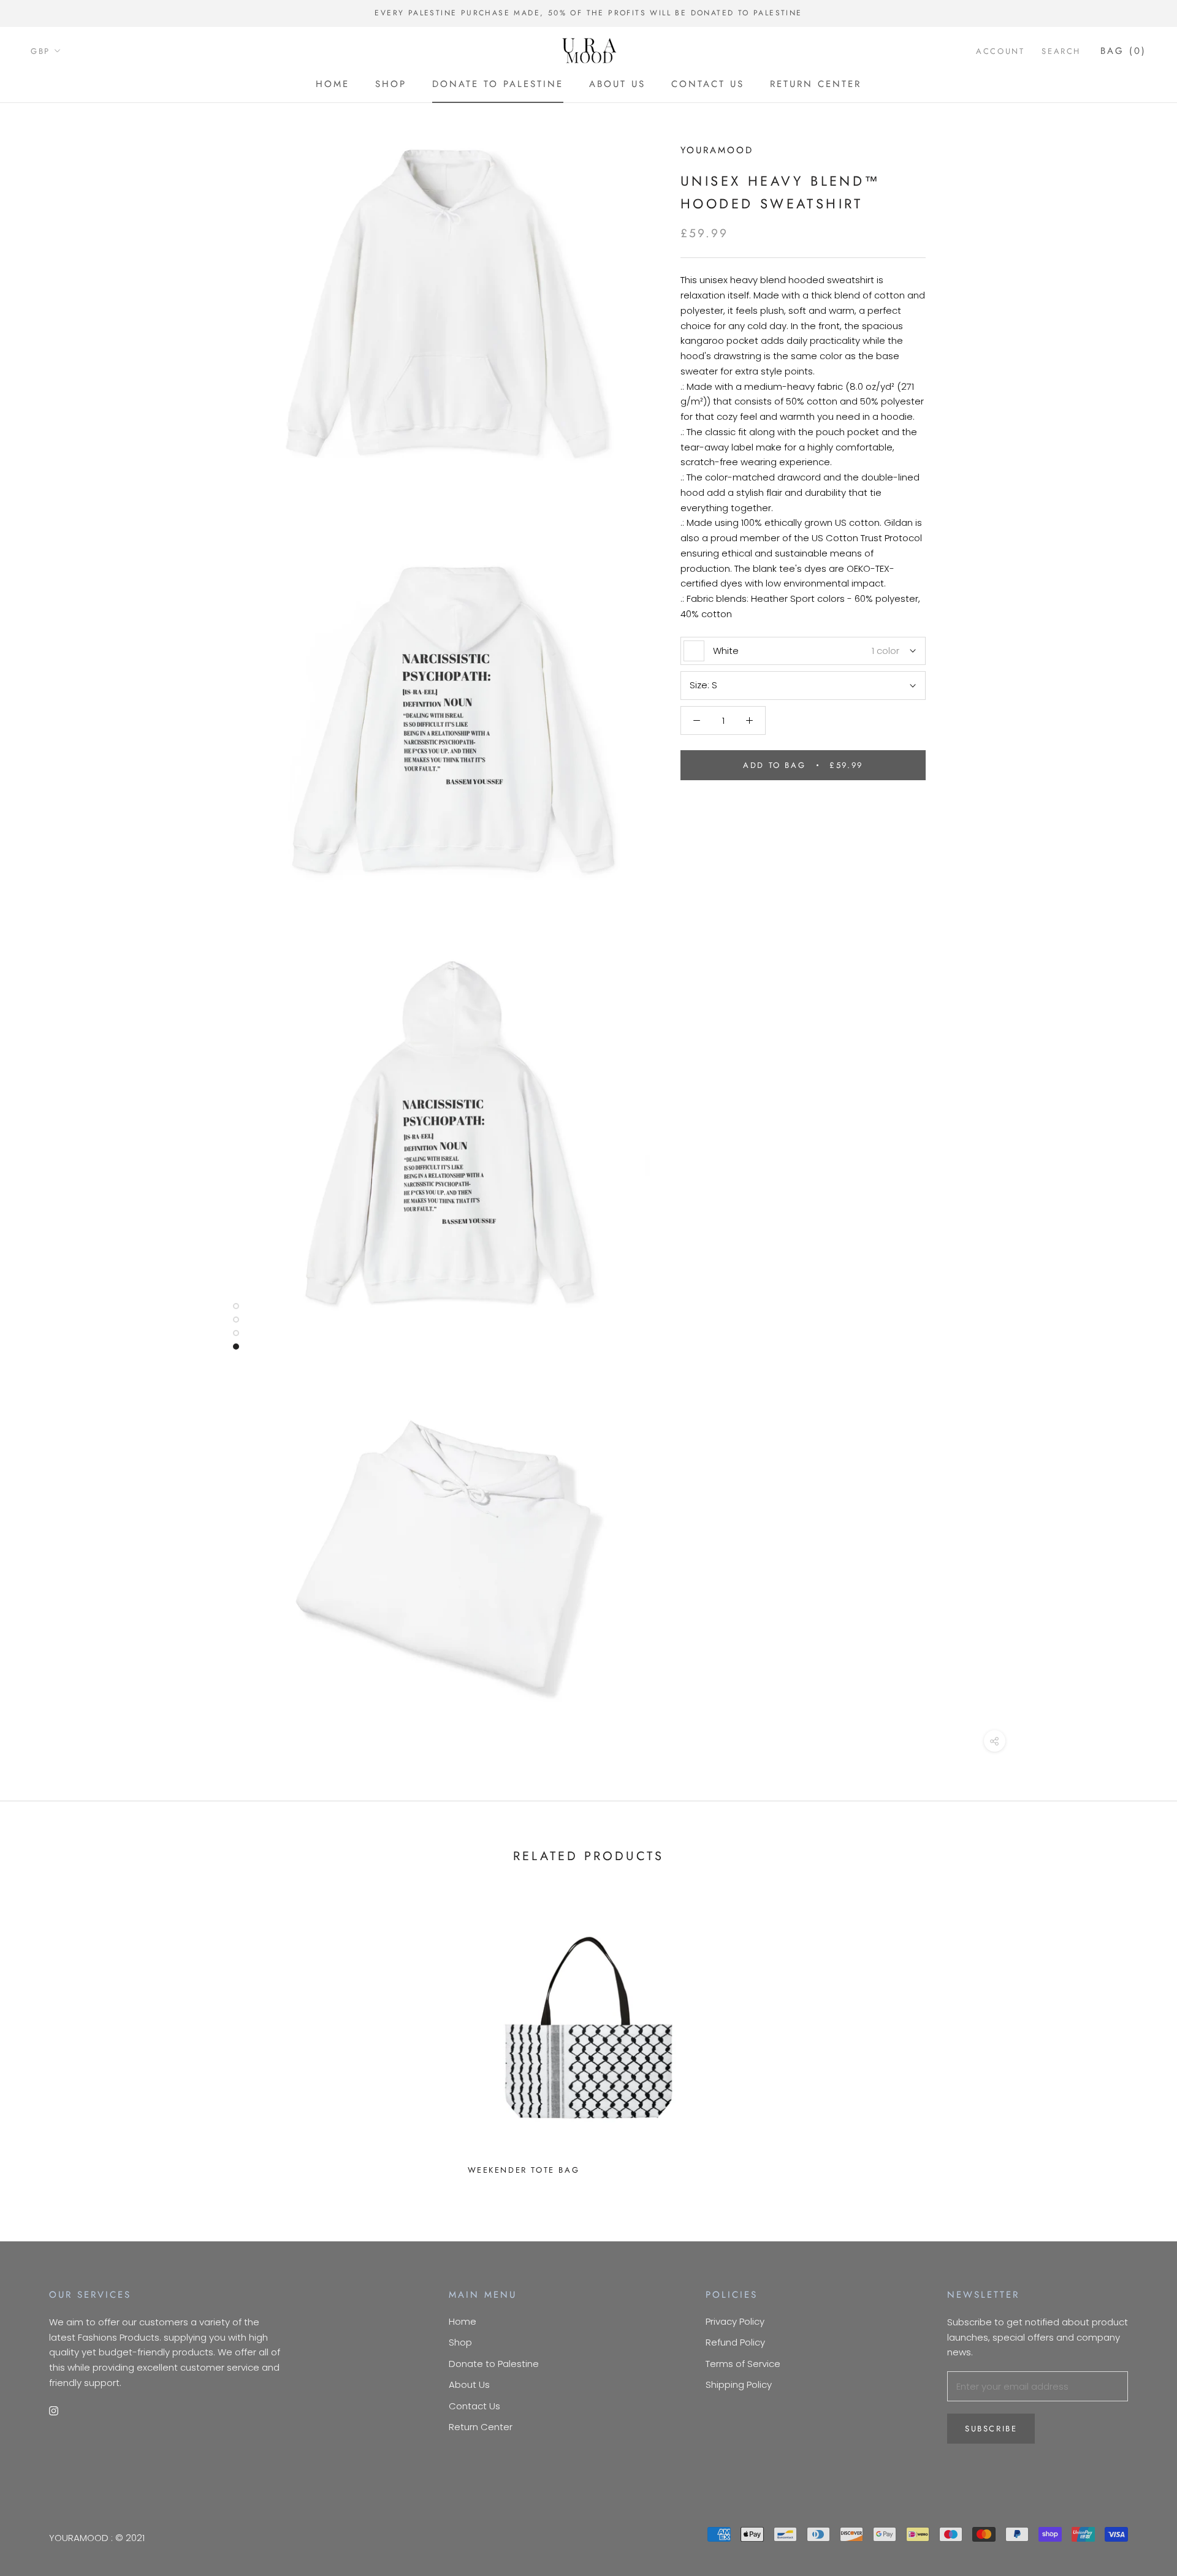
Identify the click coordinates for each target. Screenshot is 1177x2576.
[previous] (38, 2037)
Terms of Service (743, 2364)
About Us (617, 84)
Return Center (816, 84)
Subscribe (991, 2429)
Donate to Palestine (498, 84)
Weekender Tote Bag (524, 2170)
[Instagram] (54, 2411)
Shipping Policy (739, 2384)
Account (1000, 51)
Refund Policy (735, 2342)
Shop (391, 84)
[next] (1139, 2037)
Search (1061, 51)
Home (333, 84)
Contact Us (708, 84)
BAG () (1123, 50)
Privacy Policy (735, 2321)
